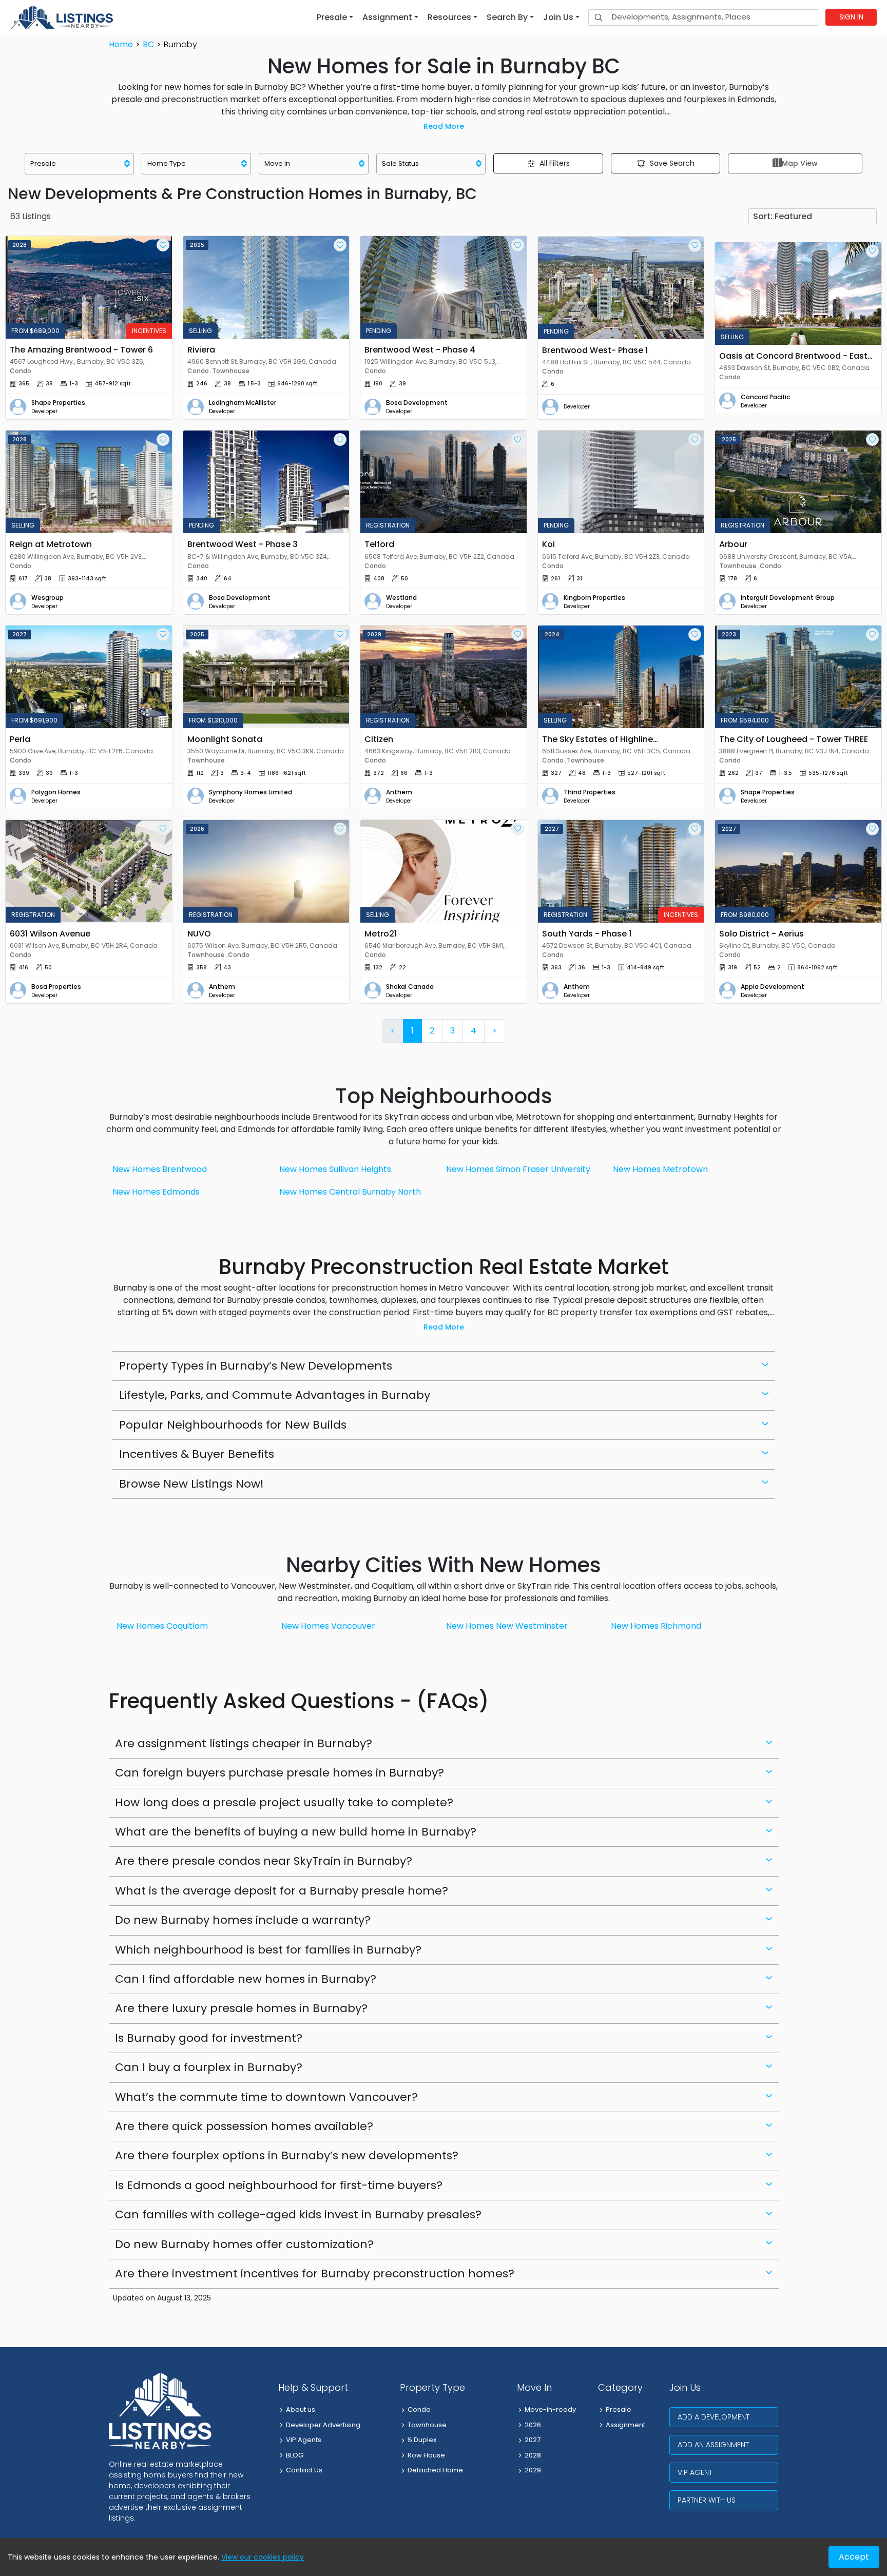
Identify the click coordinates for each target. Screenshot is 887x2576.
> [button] (495, 1031)
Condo (419, 2409)
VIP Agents (304, 2440)
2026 (533, 2425)
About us (301, 2409)
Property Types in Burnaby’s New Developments (256, 1366)
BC (148, 44)
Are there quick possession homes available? (244, 2126)
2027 (533, 2440)
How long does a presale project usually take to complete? (284, 1802)
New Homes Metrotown (660, 1169)
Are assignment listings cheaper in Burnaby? (244, 1743)
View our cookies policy (263, 2557)
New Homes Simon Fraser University (518, 1169)
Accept (854, 2557)
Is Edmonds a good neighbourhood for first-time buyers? (279, 2185)
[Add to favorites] (163, 245)
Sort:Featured (783, 216)
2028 (533, 2455)
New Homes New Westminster (507, 1626)
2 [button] (432, 1031)
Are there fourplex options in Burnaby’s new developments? (287, 2155)
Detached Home (435, 2470)
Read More (444, 126)
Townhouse (427, 2425)
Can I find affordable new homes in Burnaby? (246, 1979)
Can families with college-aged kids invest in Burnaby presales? (298, 2214)
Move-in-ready (550, 2409)
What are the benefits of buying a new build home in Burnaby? (296, 1832)
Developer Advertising (323, 2425)
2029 (533, 2470)
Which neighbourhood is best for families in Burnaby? (268, 1950)
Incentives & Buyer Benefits (197, 1454)
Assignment (625, 2425)
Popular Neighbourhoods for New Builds (233, 1425)
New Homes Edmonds (156, 1192)
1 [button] (412, 1031)
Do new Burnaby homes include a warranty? (243, 1920)
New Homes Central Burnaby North (350, 1192)
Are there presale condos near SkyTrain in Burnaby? (264, 1861)
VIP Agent (695, 2472)
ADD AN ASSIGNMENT (713, 2445)
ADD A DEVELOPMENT (714, 2417)
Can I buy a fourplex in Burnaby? (209, 2067)
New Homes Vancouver (328, 1626)
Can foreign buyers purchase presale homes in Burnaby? (279, 1773)
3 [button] (452, 1031)
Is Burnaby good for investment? (209, 2038)
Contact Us (304, 2470)
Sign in (851, 17)
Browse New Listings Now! (191, 1484)
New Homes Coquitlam (162, 1626)
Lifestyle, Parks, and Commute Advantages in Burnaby (275, 1395)
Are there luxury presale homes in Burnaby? (241, 2008)
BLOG (295, 2455)
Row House (426, 2455)
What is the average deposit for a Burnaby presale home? (282, 1891)
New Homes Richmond (656, 1626)
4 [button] (474, 1031)
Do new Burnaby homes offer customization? (244, 2244)
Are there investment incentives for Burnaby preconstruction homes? (315, 2273)
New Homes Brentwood (160, 1169)
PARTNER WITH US (707, 2500)
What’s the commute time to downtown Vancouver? (266, 2097)
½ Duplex (422, 2440)
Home (121, 44)
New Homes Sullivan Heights (335, 1169)
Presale (619, 2409)
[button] (335, 17)
